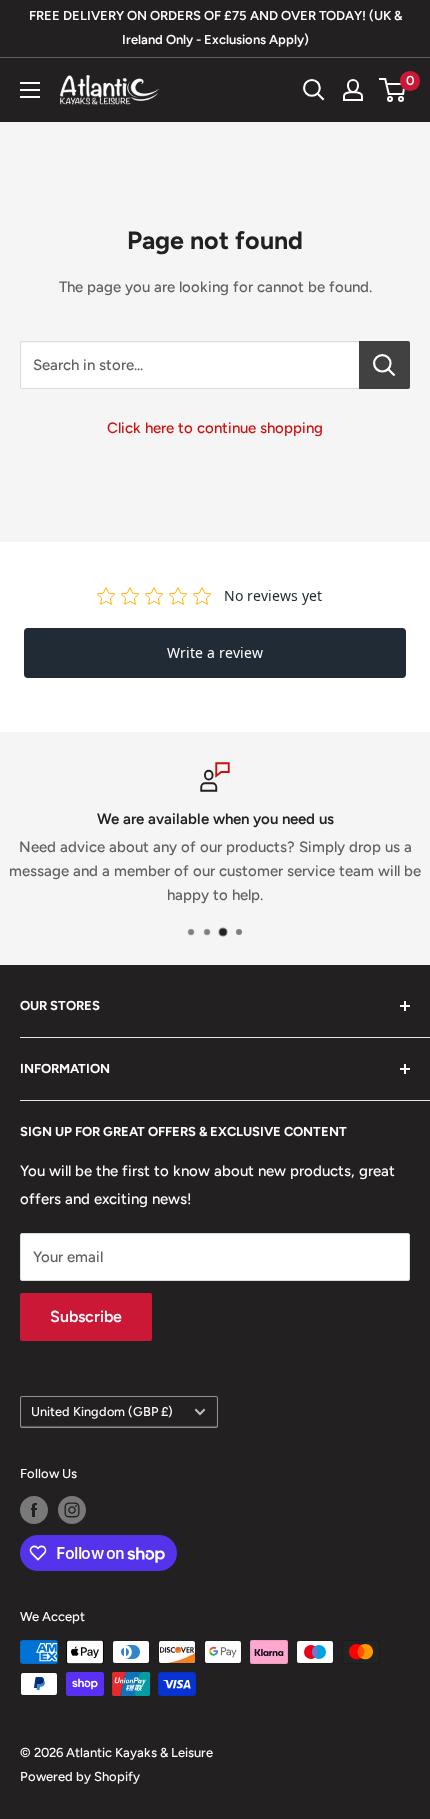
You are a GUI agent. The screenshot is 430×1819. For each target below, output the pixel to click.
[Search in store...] (384, 365)
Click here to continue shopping (215, 428)
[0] (393, 90)
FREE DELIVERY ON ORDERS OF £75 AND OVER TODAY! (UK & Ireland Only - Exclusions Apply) (215, 27)
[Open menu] (30, 90)
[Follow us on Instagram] (72, 1510)
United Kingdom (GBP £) (102, 1411)
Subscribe (86, 1316)
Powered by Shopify (80, 1776)
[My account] (353, 90)
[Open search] (314, 90)
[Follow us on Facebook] (34, 1510)
